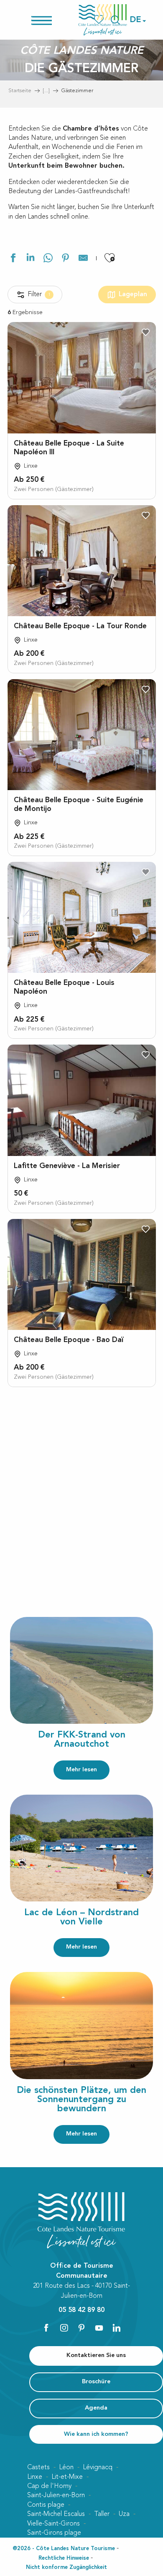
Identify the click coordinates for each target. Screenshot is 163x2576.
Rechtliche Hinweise (64, 2558)
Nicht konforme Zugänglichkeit (66, 2567)
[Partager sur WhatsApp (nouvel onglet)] (48, 259)
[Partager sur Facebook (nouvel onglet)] (13, 259)
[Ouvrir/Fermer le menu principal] (52, 20)
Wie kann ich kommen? (96, 2434)
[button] (136, 20)
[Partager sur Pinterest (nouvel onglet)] (66, 259)
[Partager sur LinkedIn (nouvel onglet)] (31, 259)
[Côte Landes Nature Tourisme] (103, 20)
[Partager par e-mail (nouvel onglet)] (83, 259)
